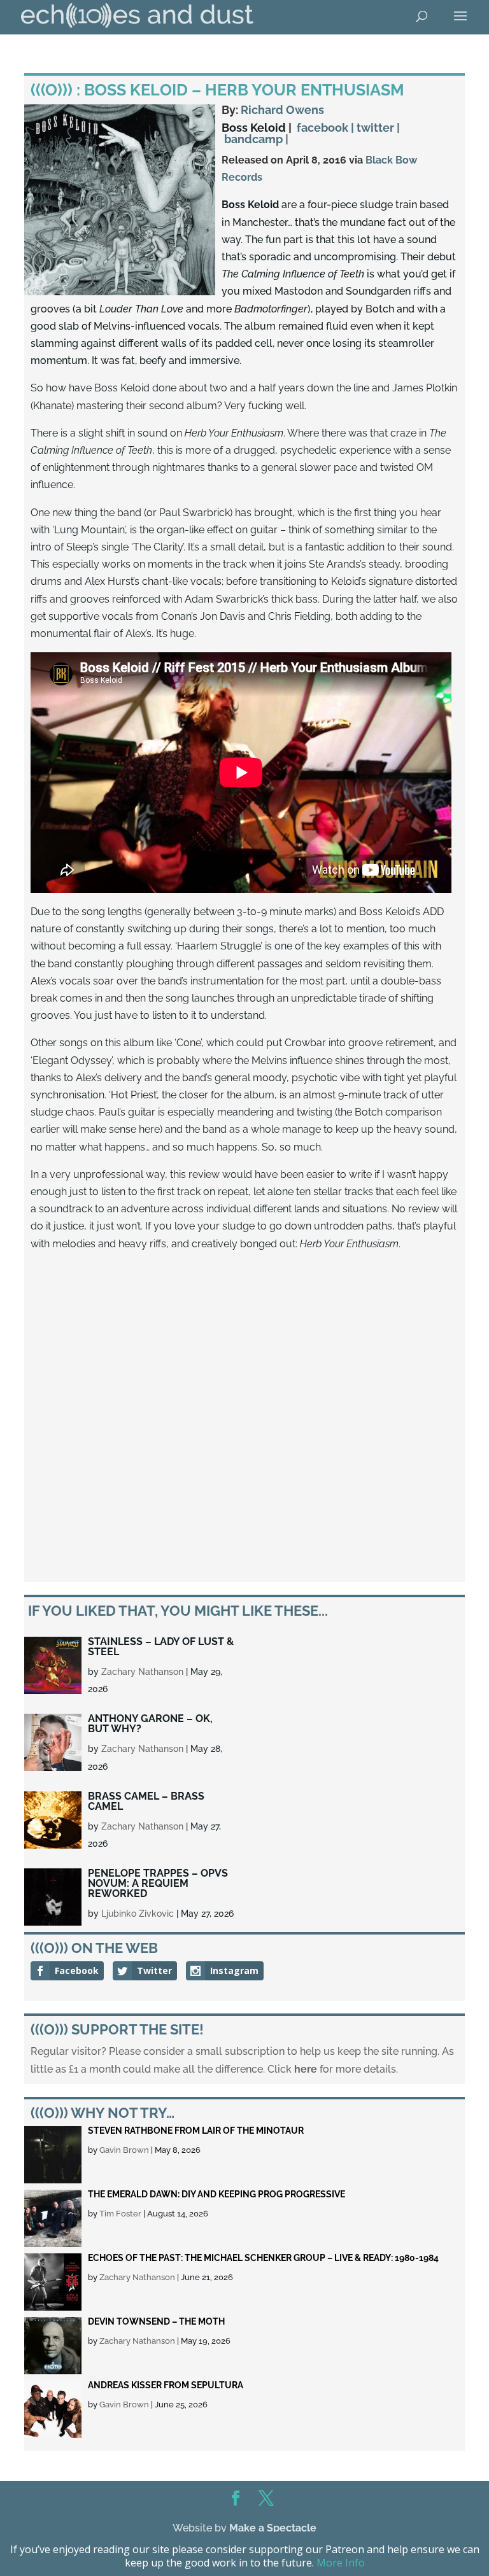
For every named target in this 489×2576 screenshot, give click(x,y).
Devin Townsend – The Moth (156, 2321)
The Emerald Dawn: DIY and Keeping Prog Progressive (216, 2194)
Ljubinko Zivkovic (138, 1914)
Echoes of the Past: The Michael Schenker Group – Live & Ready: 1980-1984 (263, 2258)
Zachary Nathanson (142, 1672)
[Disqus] (244, 1418)
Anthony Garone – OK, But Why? (150, 1724)
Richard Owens (282, 110)
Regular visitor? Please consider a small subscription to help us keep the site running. (235, 2051)
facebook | (325, 128)
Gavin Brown (124, 2150)
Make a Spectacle (273, 2528)
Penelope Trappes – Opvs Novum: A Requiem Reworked (158, 1883)
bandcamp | (256, 139)
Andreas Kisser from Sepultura (166, 2385)
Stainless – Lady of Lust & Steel (161, 1647)
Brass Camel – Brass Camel (146, 1801)
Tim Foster (120, 2214)
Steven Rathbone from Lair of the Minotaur (196, 2131)
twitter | (378, 128)
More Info (341, 2563)
